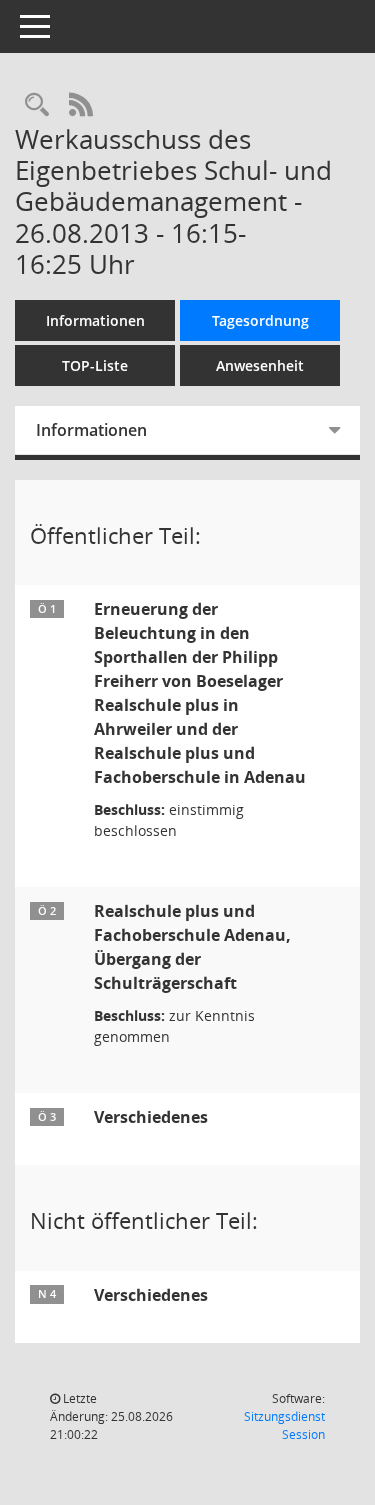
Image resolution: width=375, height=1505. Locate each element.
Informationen (95, 320)
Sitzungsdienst (284, 1425)
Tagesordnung (260, 320)
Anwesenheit (260, 365)
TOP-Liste (95, 365)
